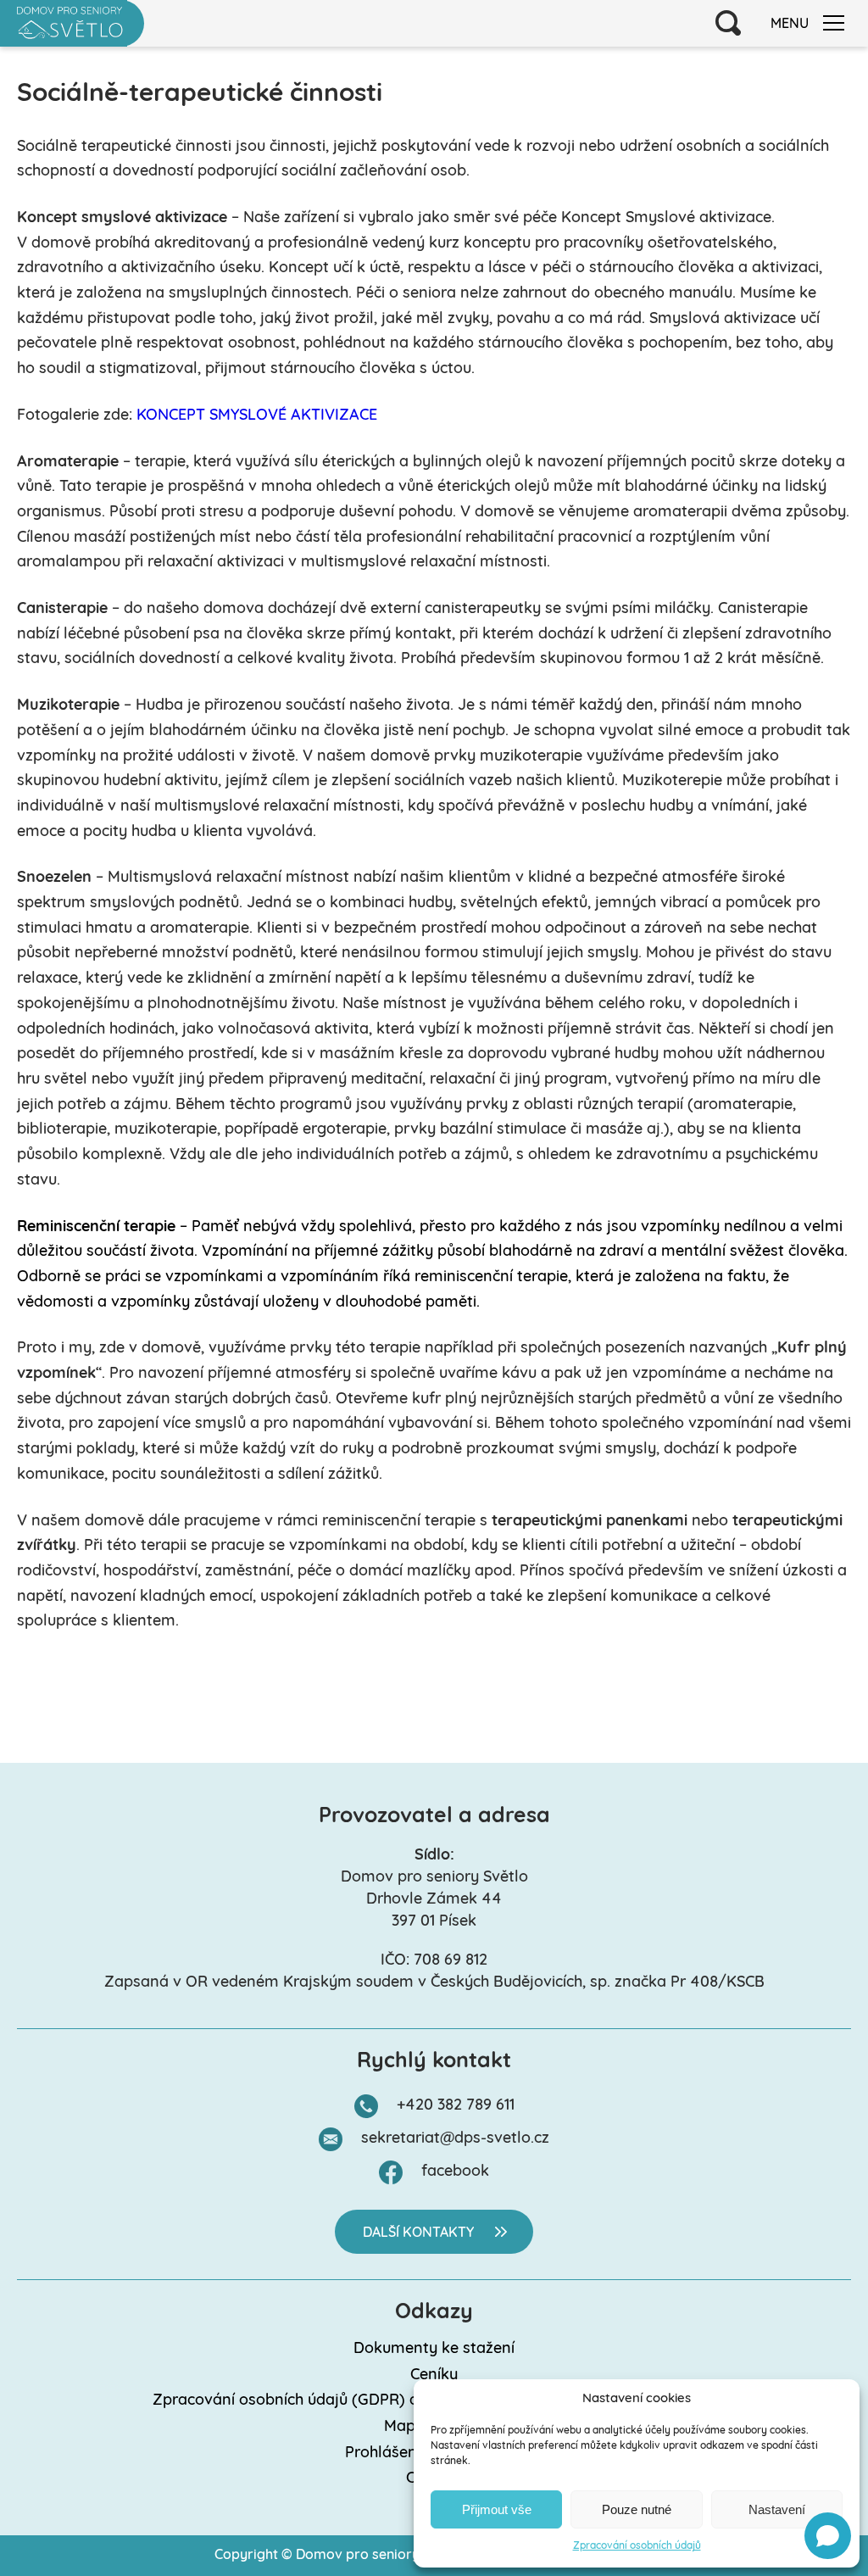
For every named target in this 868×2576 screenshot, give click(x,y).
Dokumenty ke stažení (434, 2350)
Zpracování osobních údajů (637, 2546)
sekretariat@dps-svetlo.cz (455, 2139)
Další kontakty (418, 2233)
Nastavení (777, 2509)
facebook (455, 2172)
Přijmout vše (497, 2509)
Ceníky (434, 2376)
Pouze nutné (637, 2509)
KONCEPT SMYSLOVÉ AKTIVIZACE (257, 416)
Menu (790, 25)
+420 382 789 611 (456, 2106)
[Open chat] (828, 2536)
